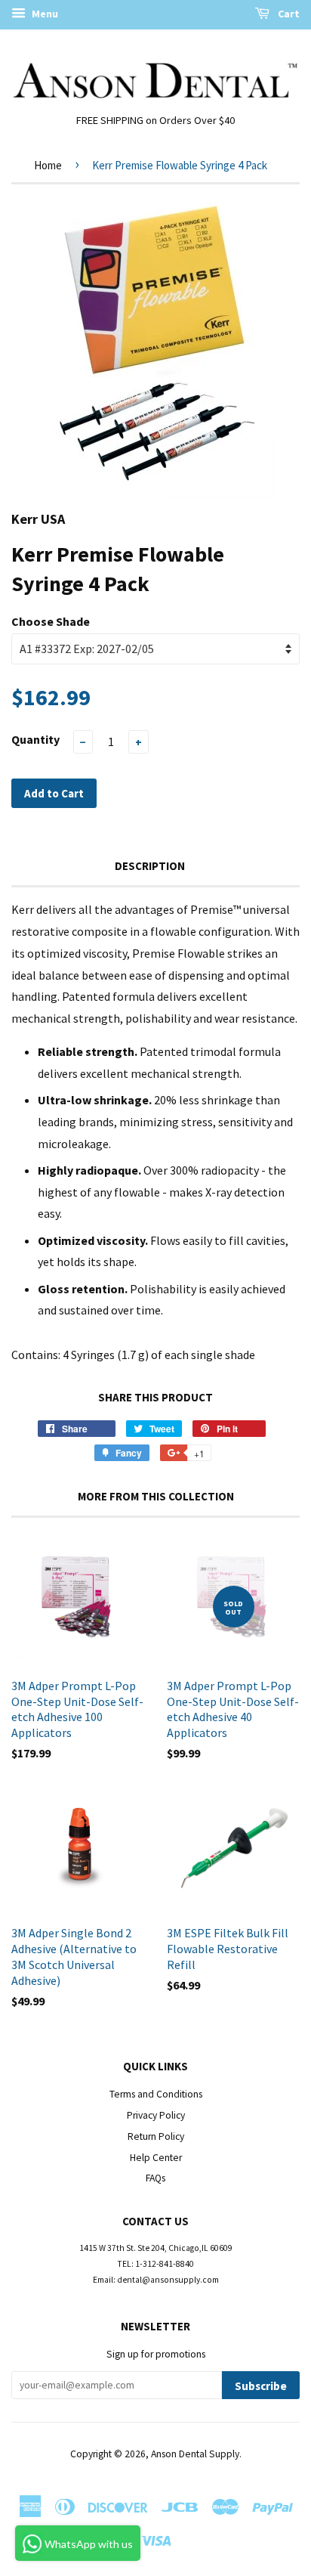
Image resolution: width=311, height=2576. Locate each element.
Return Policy (156, 2136)
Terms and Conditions (156, 2094)
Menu (44, 14)
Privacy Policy (156, 2115)
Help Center (156, 2158)
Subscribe (261, 2386)
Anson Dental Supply (195, 2454)
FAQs (155, 2178)
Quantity (35, 739)
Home (48, 165)
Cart (288, 14)
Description (150, 866)
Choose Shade (51, 621)
